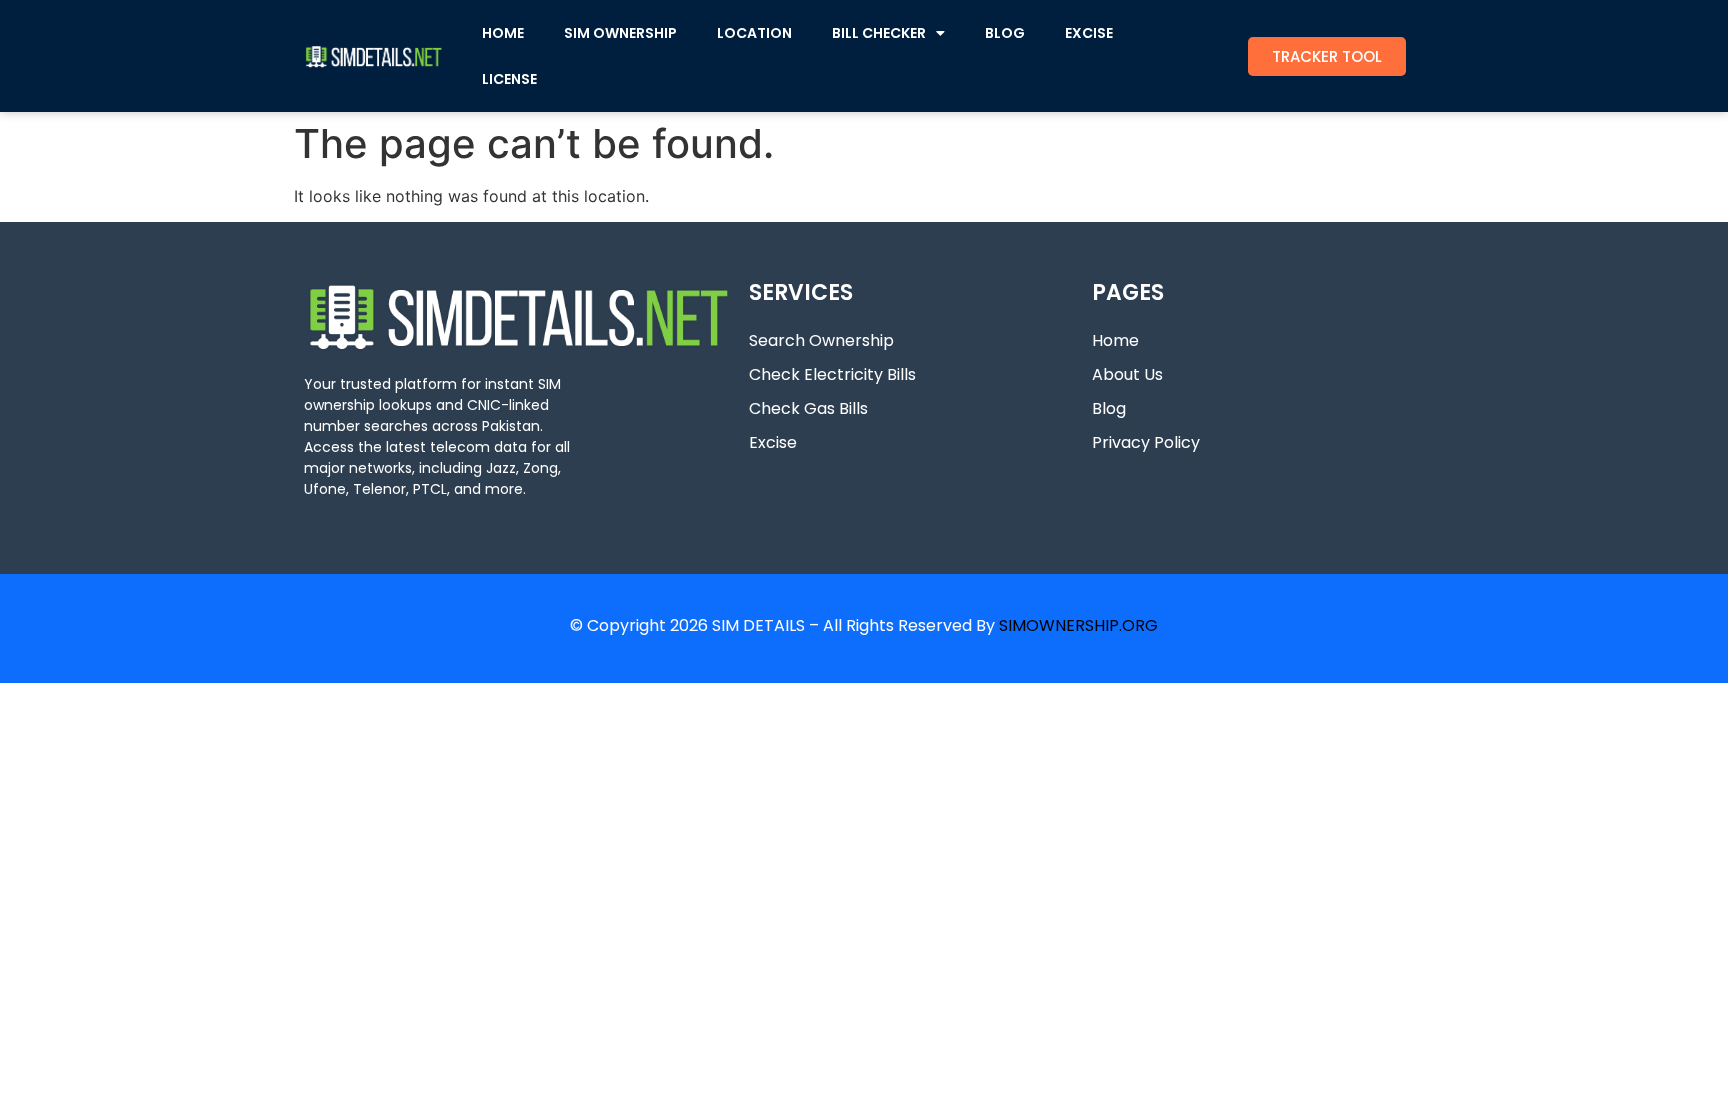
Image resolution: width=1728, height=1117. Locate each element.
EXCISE (1089, 33)
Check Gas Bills (808, 408)
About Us (1127, 374)
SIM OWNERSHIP (620, 33)
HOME (503, 33)
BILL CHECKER (879, 33)
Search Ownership (821, 340)
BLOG (1005, 33)
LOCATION (754, 33)
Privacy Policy (1146, 442)
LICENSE (509, 79)
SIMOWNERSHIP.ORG (1078, 625)
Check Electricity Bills (832, 374)
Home (1115, 340)
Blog (1109, 408)
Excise (773, 442)
